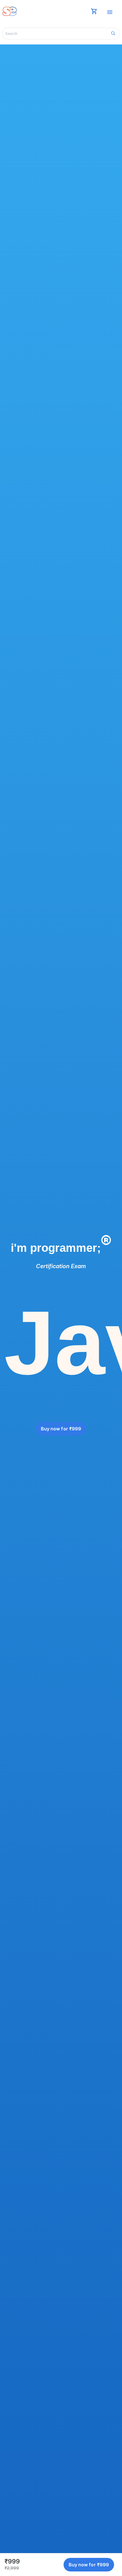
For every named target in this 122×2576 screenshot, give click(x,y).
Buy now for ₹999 (61, 1429)
